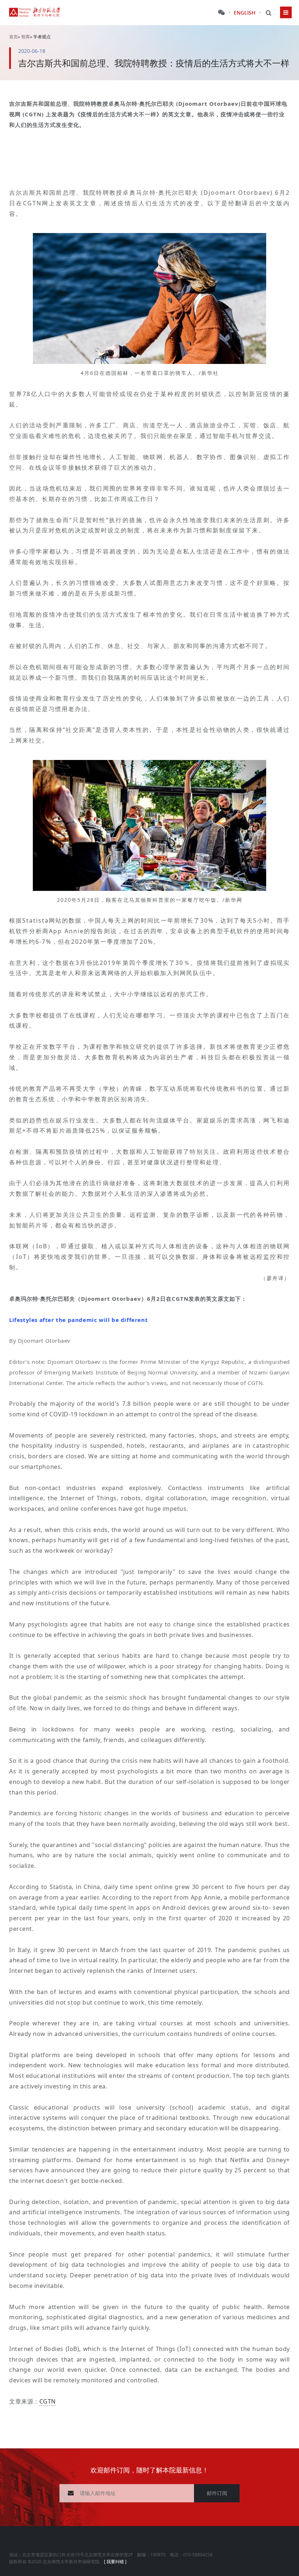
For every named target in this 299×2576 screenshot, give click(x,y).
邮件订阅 (217, 2493)
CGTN (48, 2401)
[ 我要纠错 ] (115, 2561)
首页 (13, 36)
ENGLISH (245, 13)
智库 (26, 36)
